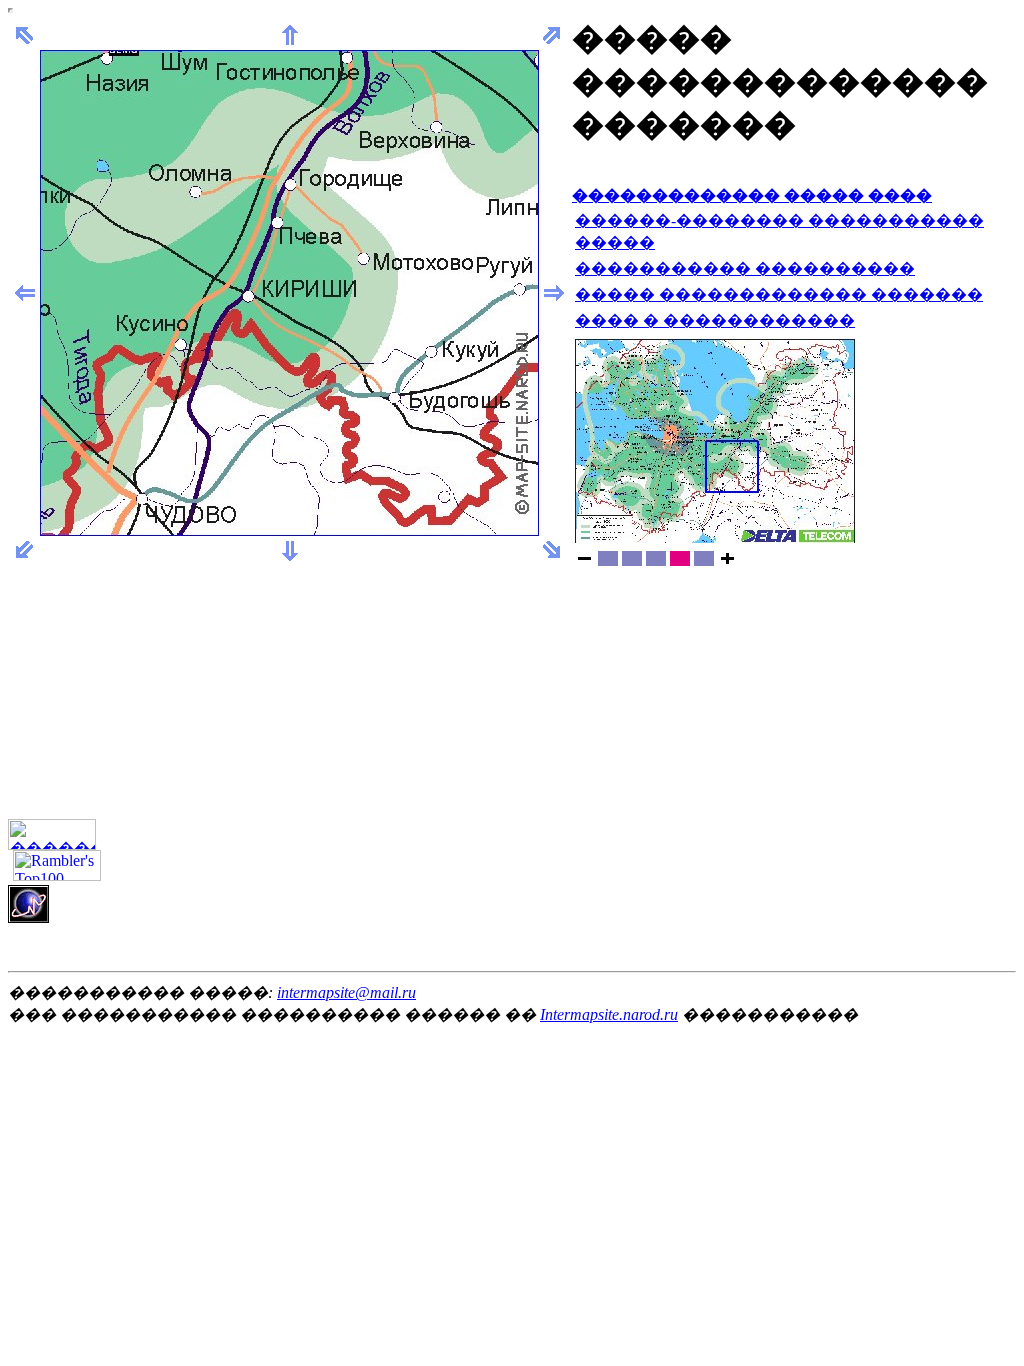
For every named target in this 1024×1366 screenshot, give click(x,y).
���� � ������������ (715, 320)
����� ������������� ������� (779, 294)
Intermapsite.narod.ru (609, 1014)
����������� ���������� (745, 268)
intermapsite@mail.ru (346, 992)
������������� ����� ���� (752, 195)
